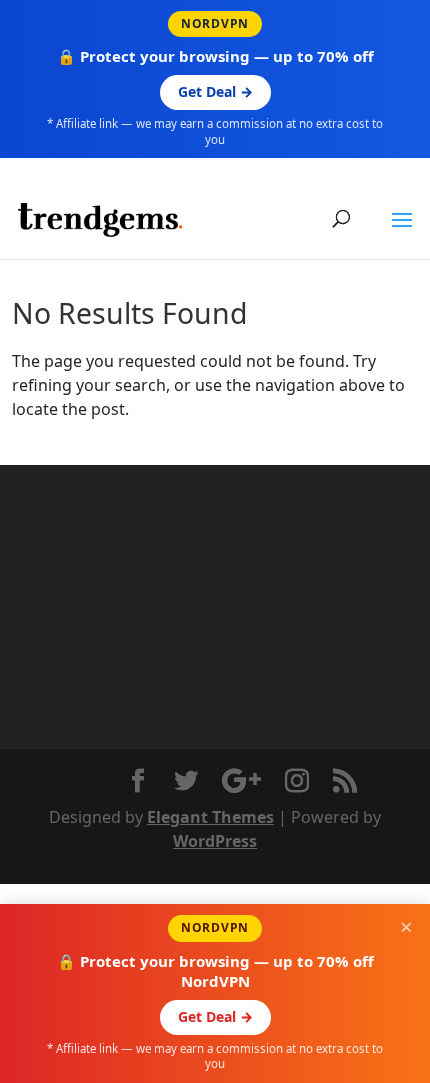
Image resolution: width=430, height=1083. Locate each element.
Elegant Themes (210, 817)
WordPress (215, 841)
